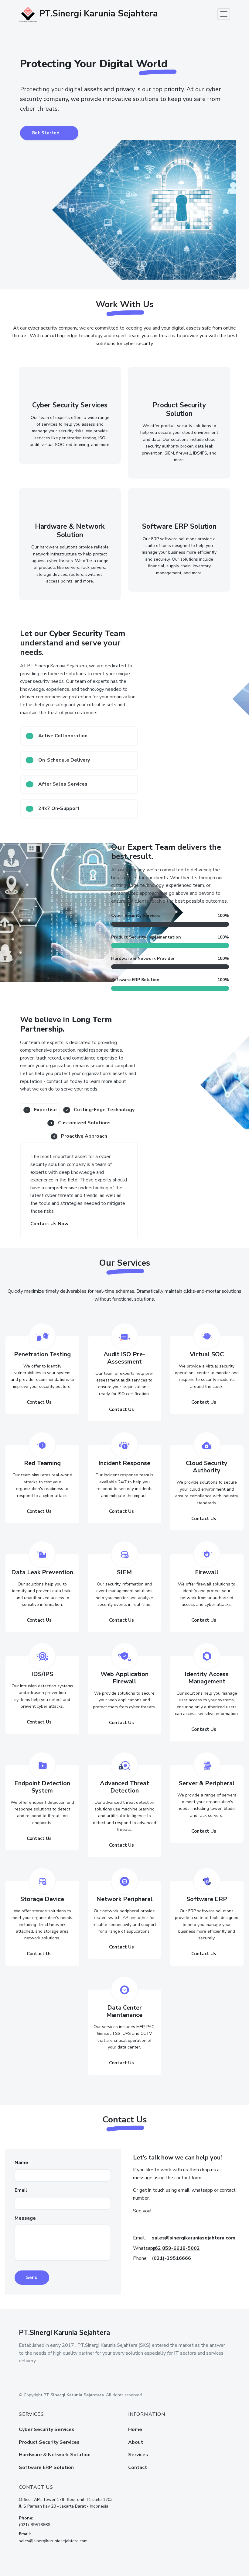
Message (25, 2218)
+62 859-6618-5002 (176, 2248)
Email (21, 2190)
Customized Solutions (80, 1123)
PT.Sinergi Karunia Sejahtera (97, 14)
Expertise (41, 1110)
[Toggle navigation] (224, 14)
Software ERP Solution (46, 2467)
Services (138, 2455)
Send (32, 2277)
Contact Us (39, 1402)
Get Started (46, 133)
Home (135, 2429)
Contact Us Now (49, 1224)
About (136, 2442)
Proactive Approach (80, 1136)
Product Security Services (49, 2442)
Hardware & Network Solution (55, 2455)
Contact (138, 2467)
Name (21, 2163)
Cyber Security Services (47, 2429)
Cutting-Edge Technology (100, 1110)
